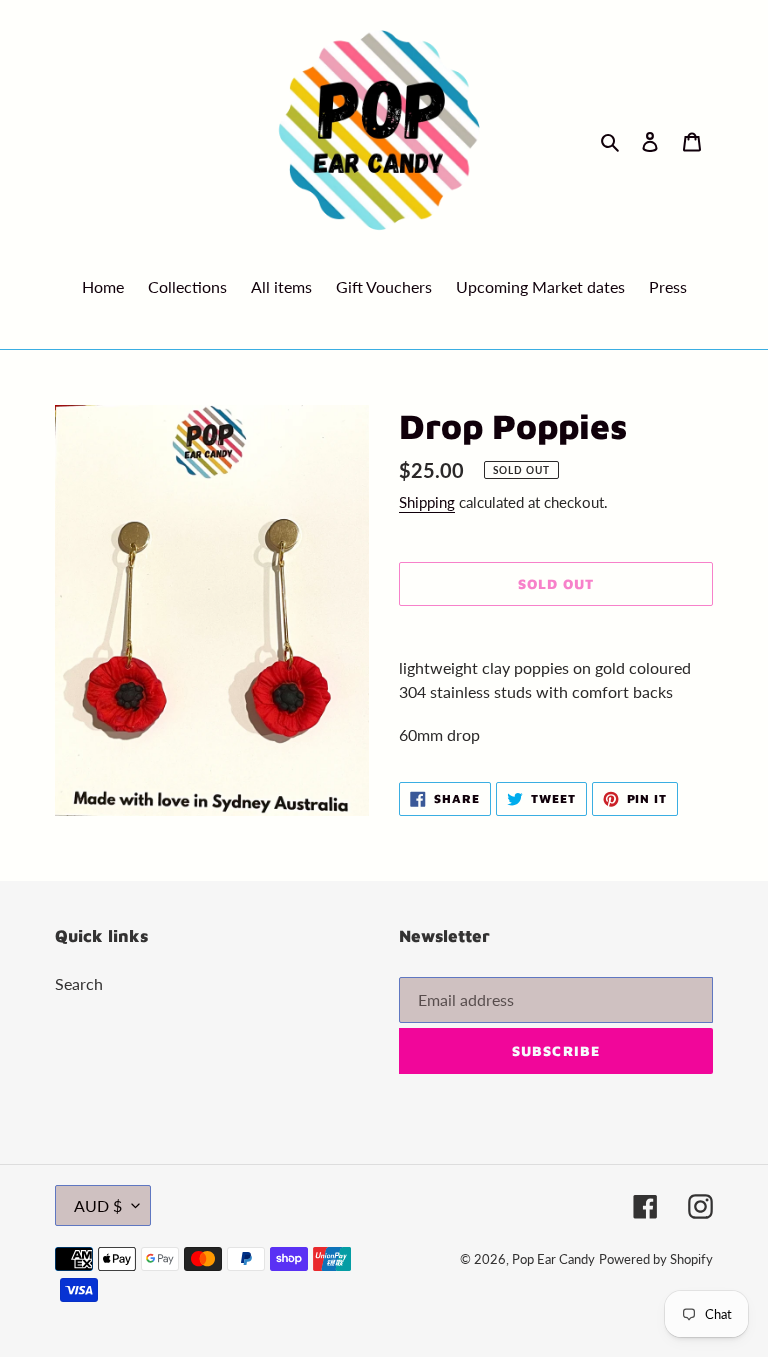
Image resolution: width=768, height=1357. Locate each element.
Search (79, 983)
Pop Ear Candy (553, 1259)
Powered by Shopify (656, 1259)
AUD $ (98, 1205)
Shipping (427, 502)
